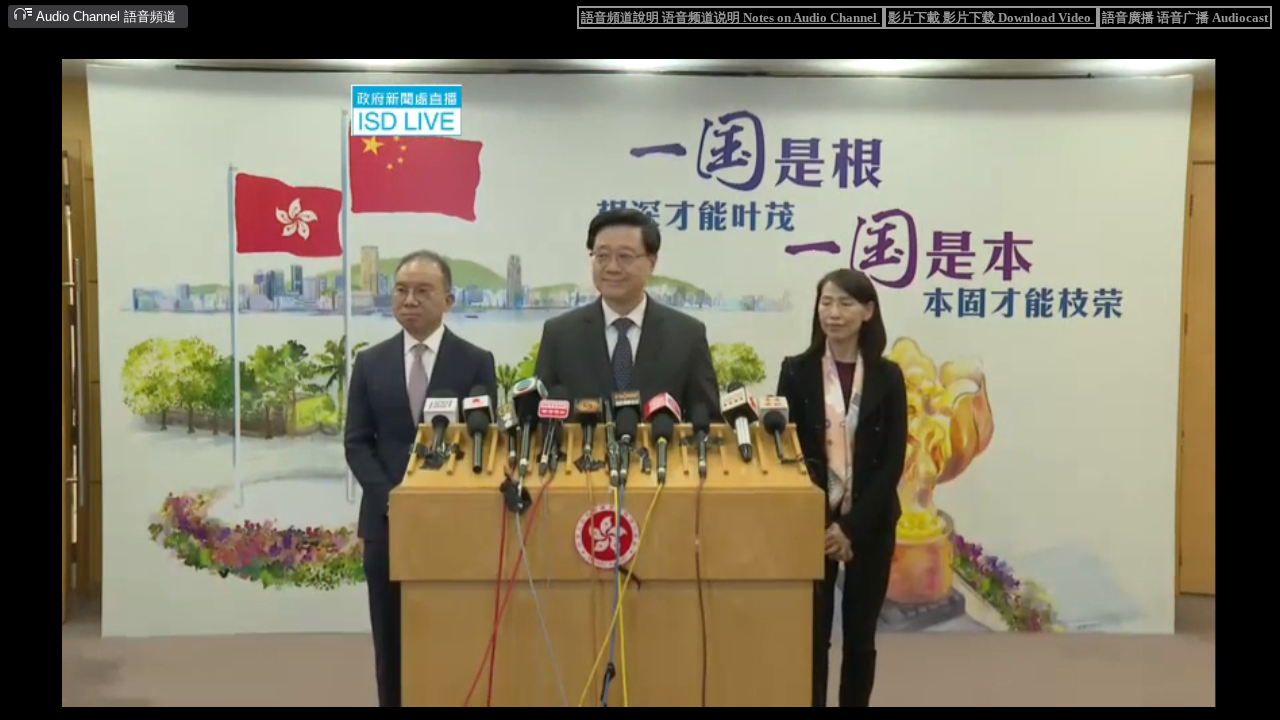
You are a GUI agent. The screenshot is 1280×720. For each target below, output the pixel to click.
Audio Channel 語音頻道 (104, 16)
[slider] (575, 693)
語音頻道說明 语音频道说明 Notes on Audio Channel (730, 17)
